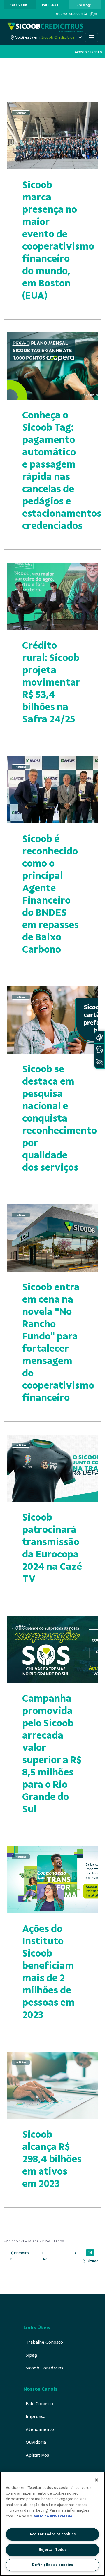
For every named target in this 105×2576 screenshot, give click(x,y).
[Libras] (99, 1037)
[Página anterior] (19, 2253)
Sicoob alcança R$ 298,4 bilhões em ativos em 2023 (52, 2159)
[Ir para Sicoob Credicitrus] (45, 28)
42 (46, 2259)
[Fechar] (97, 2480)
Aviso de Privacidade (53, 2516)
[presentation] (20, 5)
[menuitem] (18, 5)
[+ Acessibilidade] (99, 1062)
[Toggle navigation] (92, 37)
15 (13, 2259)
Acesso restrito (88, 52)
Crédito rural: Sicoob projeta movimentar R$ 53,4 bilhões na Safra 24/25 (51, 682)
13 (75, 2253)
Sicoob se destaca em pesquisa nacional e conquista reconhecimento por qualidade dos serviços (60, 1118)
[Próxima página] (91, 2261)
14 (91, 2253)
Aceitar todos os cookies (52, 2534)
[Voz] (99, 1050)
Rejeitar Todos (52, 2550)
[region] (52, 2524)
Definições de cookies (52, 2565)
